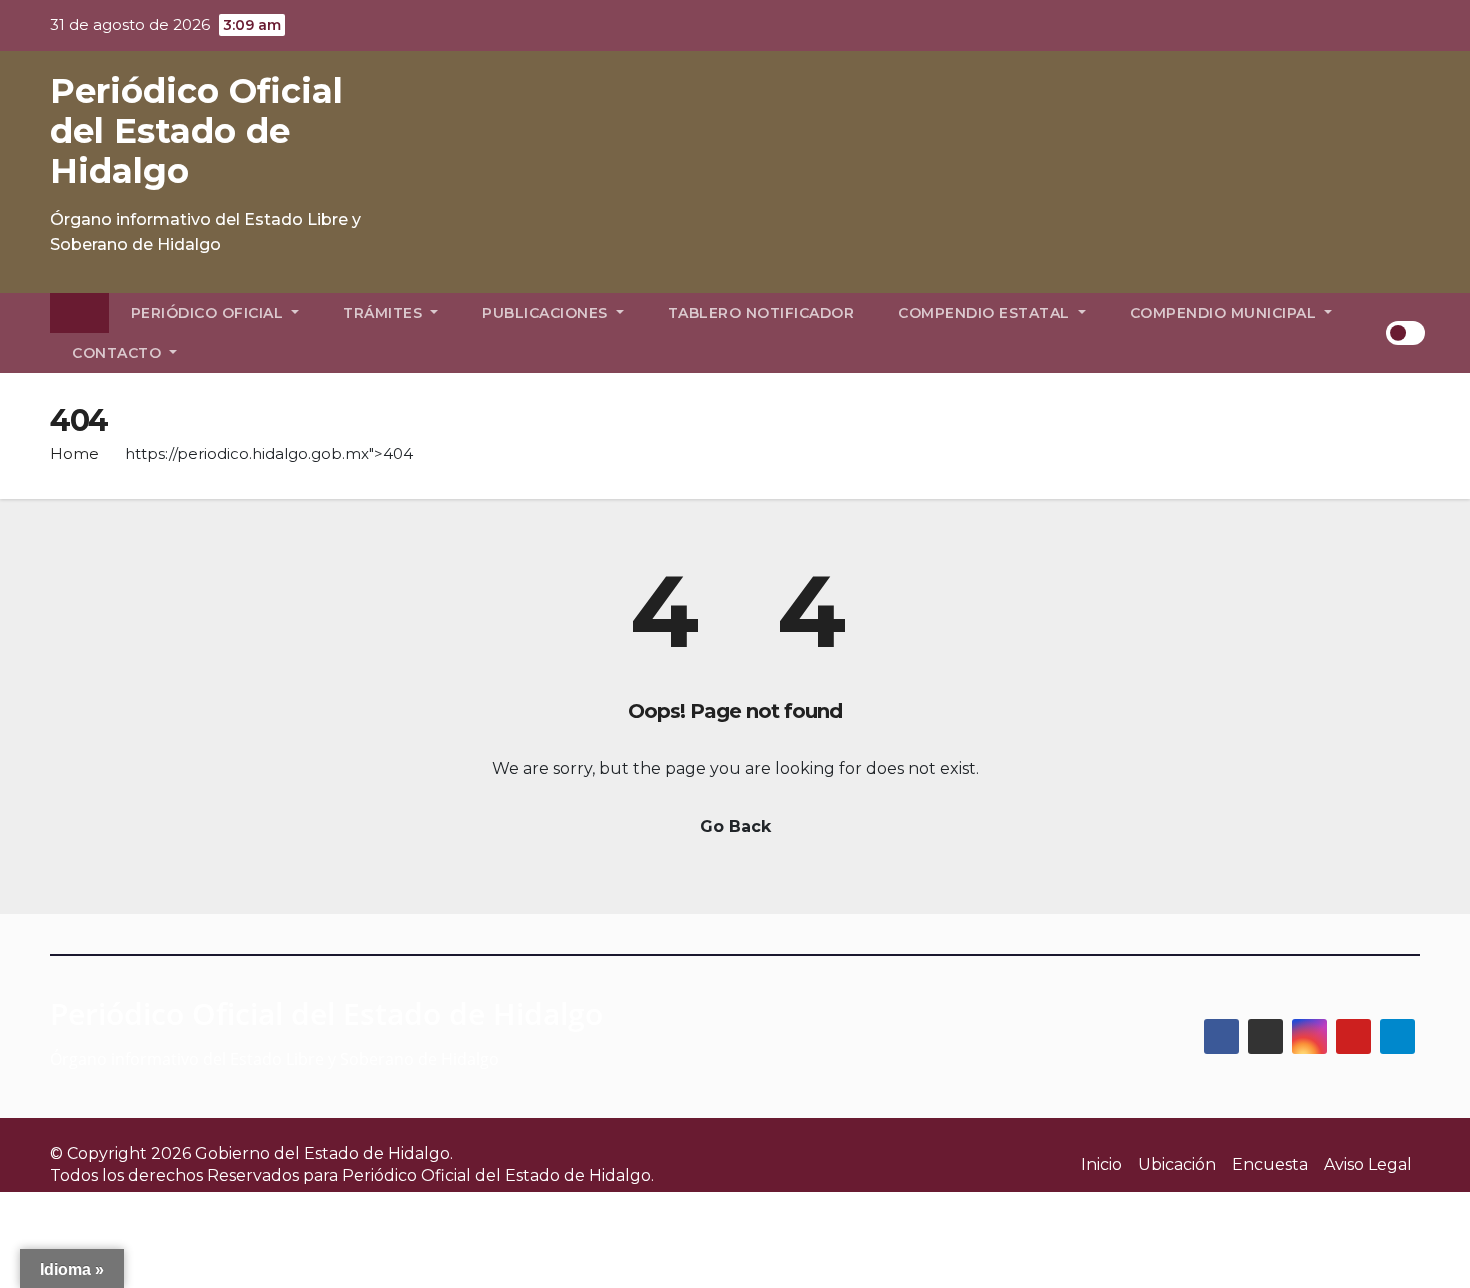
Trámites (385, 313)
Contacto (119, 353)
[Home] (79, 313)
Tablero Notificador (761, 313)
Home (74, 453)
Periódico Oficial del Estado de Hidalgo (196, 131)
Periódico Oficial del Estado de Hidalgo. (498, 1175)
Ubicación (1177, 1164)
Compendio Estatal (986, 313)
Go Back (735, 826)
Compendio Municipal (1225, 313)
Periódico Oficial (209, 313)
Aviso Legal (1368, 1164)
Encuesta (1270, 1164)
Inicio (1101, 1164)
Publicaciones (547, 313)
